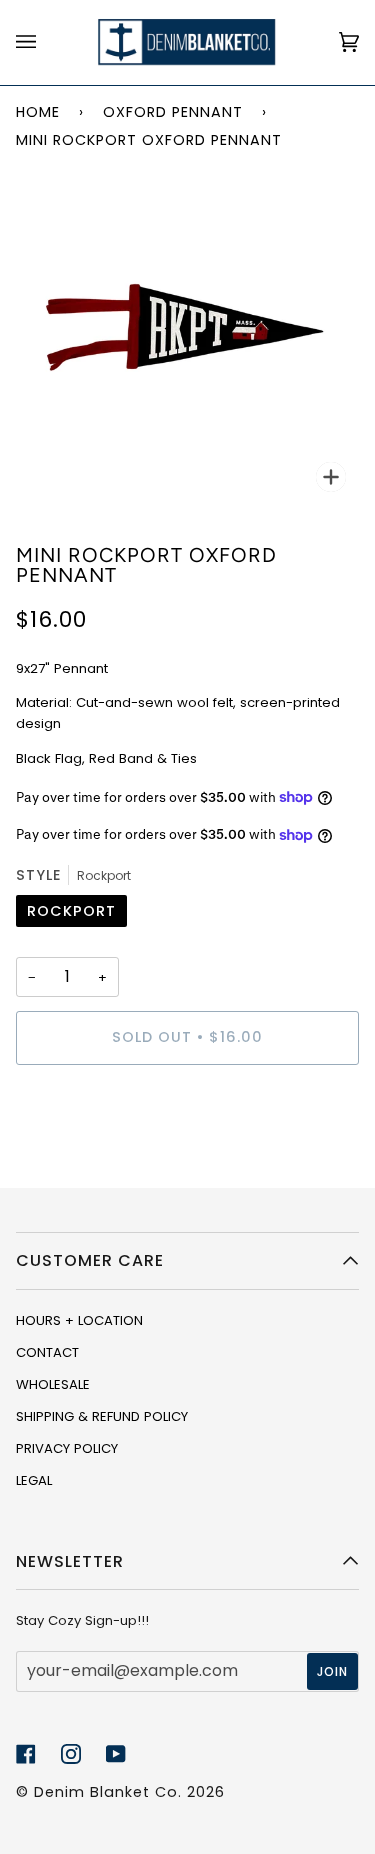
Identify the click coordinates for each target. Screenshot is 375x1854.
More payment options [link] (91, 1157)
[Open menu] (46, 42)
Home (38, 112)
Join (332, 1671)
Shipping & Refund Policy (102, 1416)
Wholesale (53, 1384)
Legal (34, 1480)
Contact (47, 1352)
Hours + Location (79, 1320)
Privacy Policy (67, 1448)
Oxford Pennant (173, 112)
